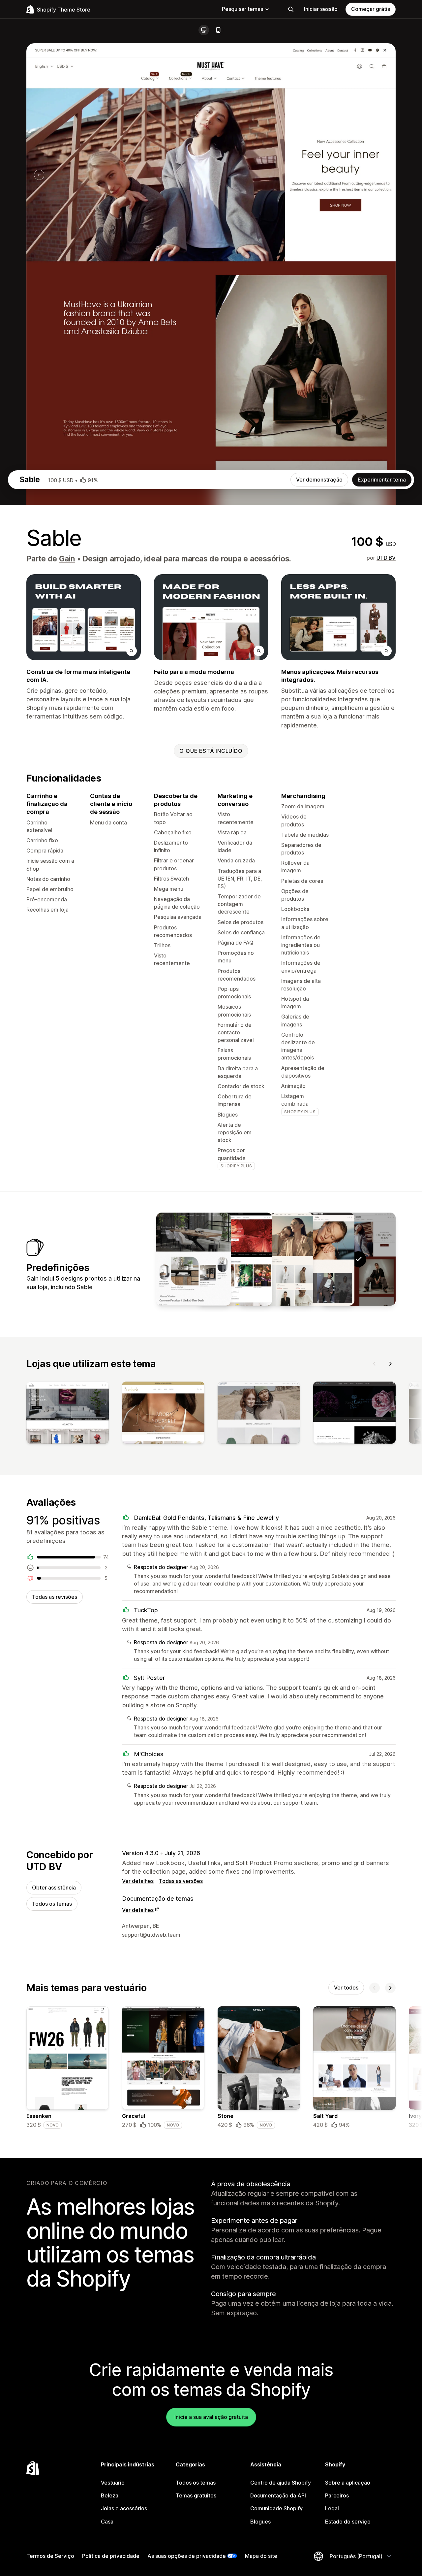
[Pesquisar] (291, 9)
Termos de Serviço (50, 2556)
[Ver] (68, 1414)
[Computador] (204, 30)
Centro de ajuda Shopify (281, 2483)
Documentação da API (278, 2495)
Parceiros (337, 2495)
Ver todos (346, 1988)
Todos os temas (52, 1904)
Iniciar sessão (321, 9)
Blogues (260, 2522)
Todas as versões (181, 1881)
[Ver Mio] (235, 1259)
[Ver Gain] (317, 1259)
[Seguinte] (390, 1364)
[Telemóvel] (218, 30)
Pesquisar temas (242, 9)
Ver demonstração (319, 480)
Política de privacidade (111, 2556)
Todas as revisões (55, 1597)
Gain (67, 559)
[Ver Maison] (194, 1259)
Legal (332, 2508)
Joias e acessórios (124, 2508)
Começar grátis (371, 9)
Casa (107, 2522)
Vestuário (113, 2483)
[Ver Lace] (276, 1259)
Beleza (110, 2495)
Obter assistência (54, 1888)
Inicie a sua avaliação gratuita (211, 2417)
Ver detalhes (138, 1881)
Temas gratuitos (196, 2495)
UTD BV (386, 558)
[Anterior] (375, 1364)
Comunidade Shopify (276, 2508)
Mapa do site (261, 2556)
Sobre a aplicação (348, 2483)
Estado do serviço (348, 2522)
